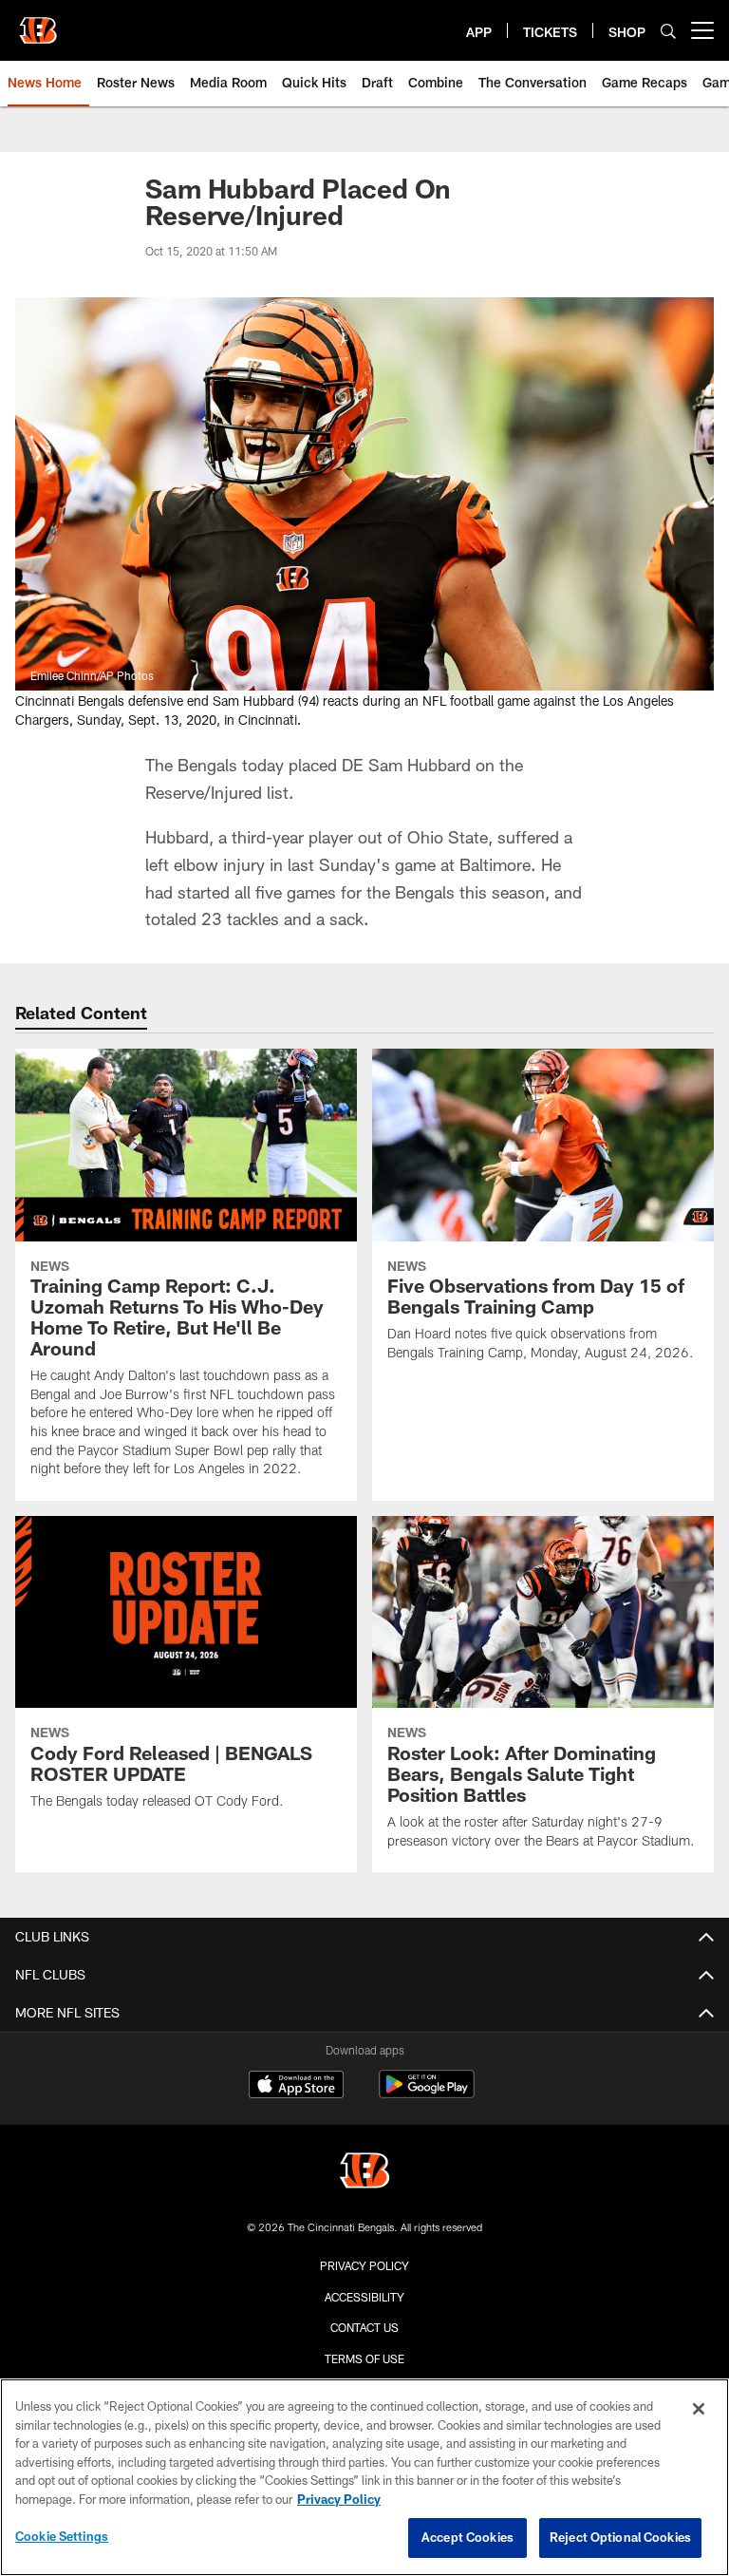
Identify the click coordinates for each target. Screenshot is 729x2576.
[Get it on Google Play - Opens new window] (427, 2094)
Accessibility (364, 2297)
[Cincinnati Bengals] (364, 2173)
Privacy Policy (364, 2265)
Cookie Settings (62, 2536)
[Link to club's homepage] (38, 23)
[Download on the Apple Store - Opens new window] (296, 2087)
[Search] (668, 31)
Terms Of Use (364, 2358)
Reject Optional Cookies (620, 2537)
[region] (364, 2477)
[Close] (699, 2409)
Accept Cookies (467, 2537)
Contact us (364, 2327)
